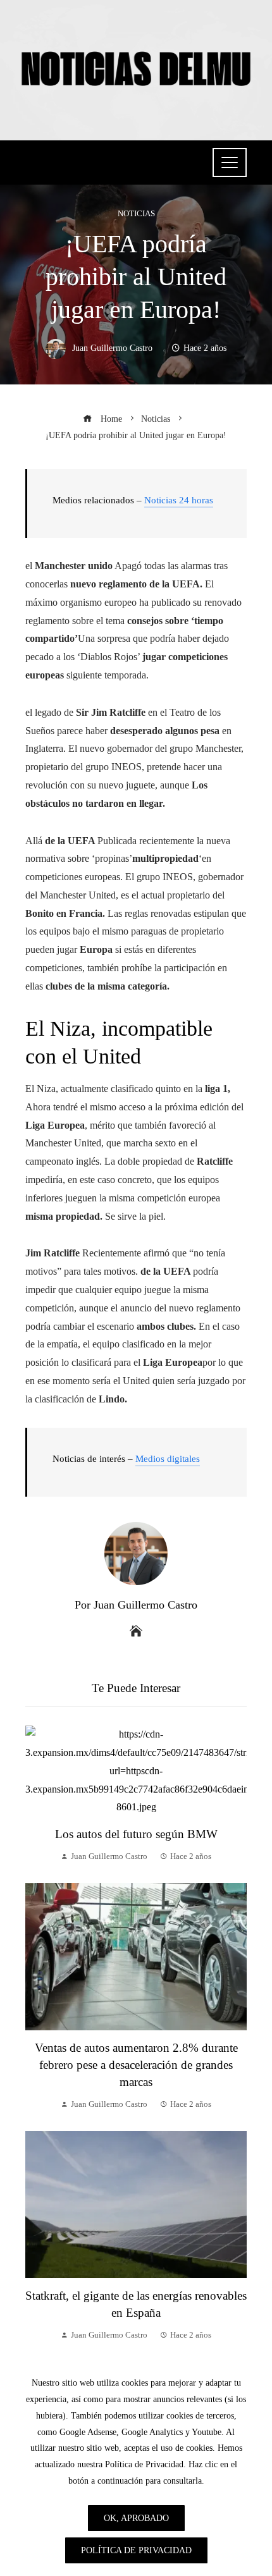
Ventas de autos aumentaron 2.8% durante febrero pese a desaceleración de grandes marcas (136, 2065)
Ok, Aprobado (136, 2518)
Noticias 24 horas (179, 500)
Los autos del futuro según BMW (136, 1834)
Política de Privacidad (136, 2550)
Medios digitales (168, 1459)
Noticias (136, 214)
